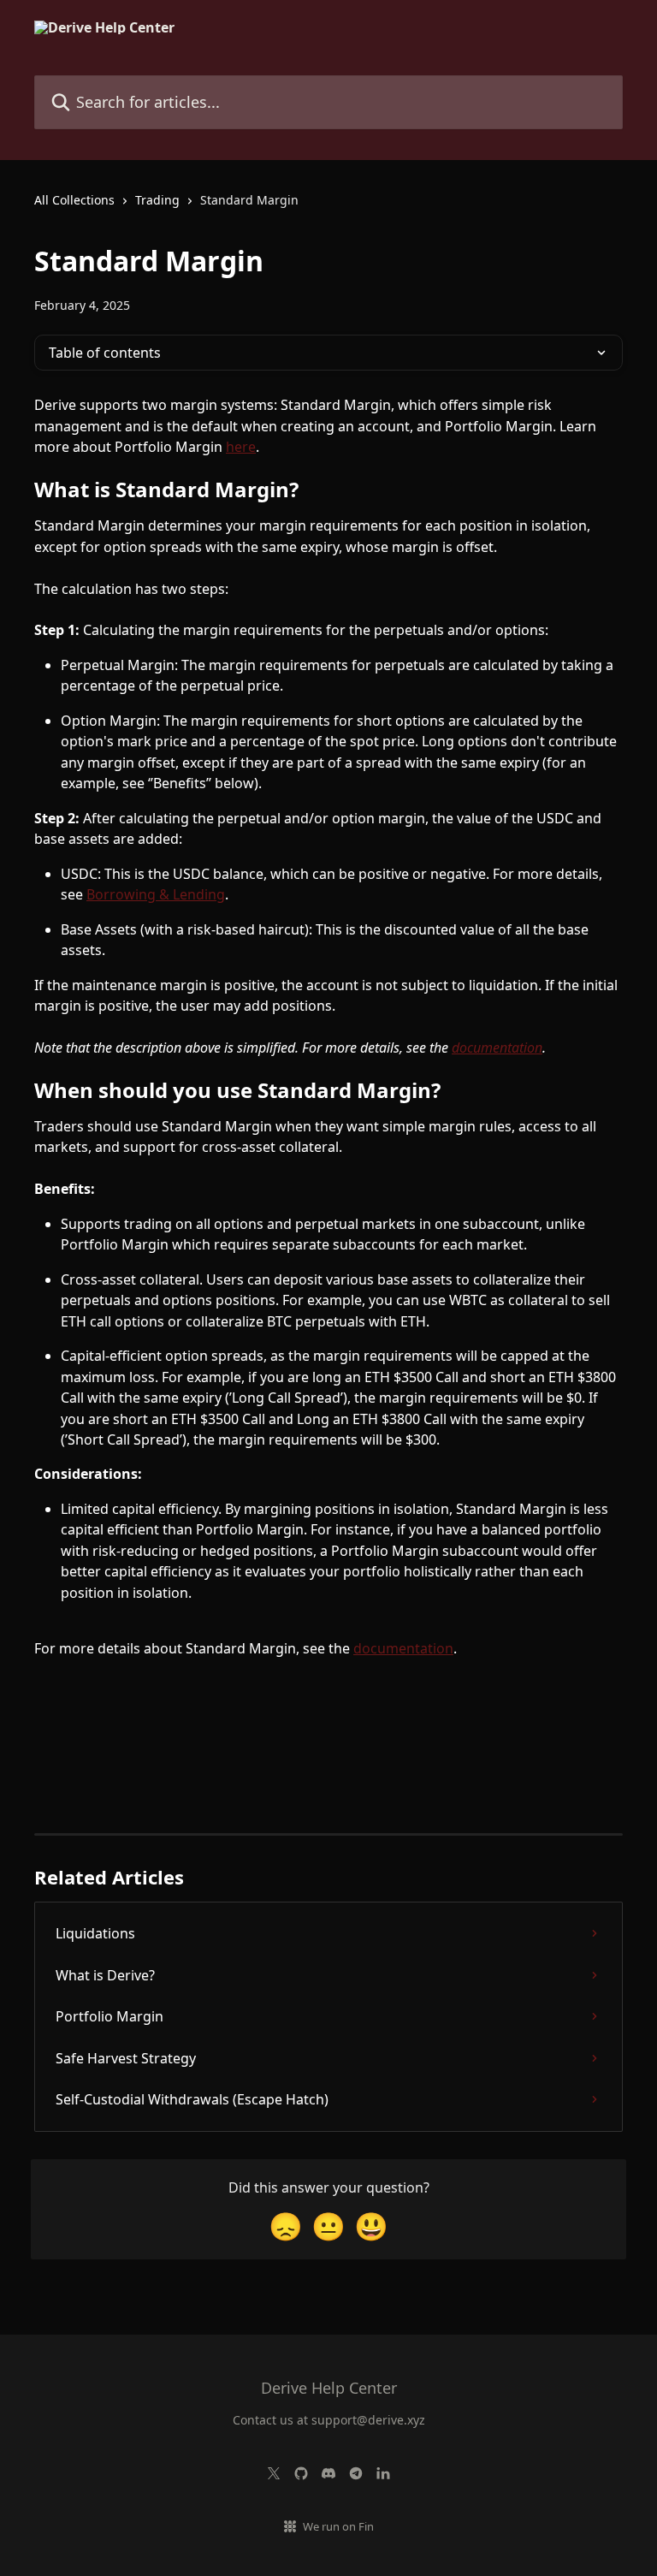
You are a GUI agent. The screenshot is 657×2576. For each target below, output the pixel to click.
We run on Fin (338, 2526)
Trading (157, 200)
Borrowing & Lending (156, 894)
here (241, 447)
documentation (497, 1048)
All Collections (74, 200)
